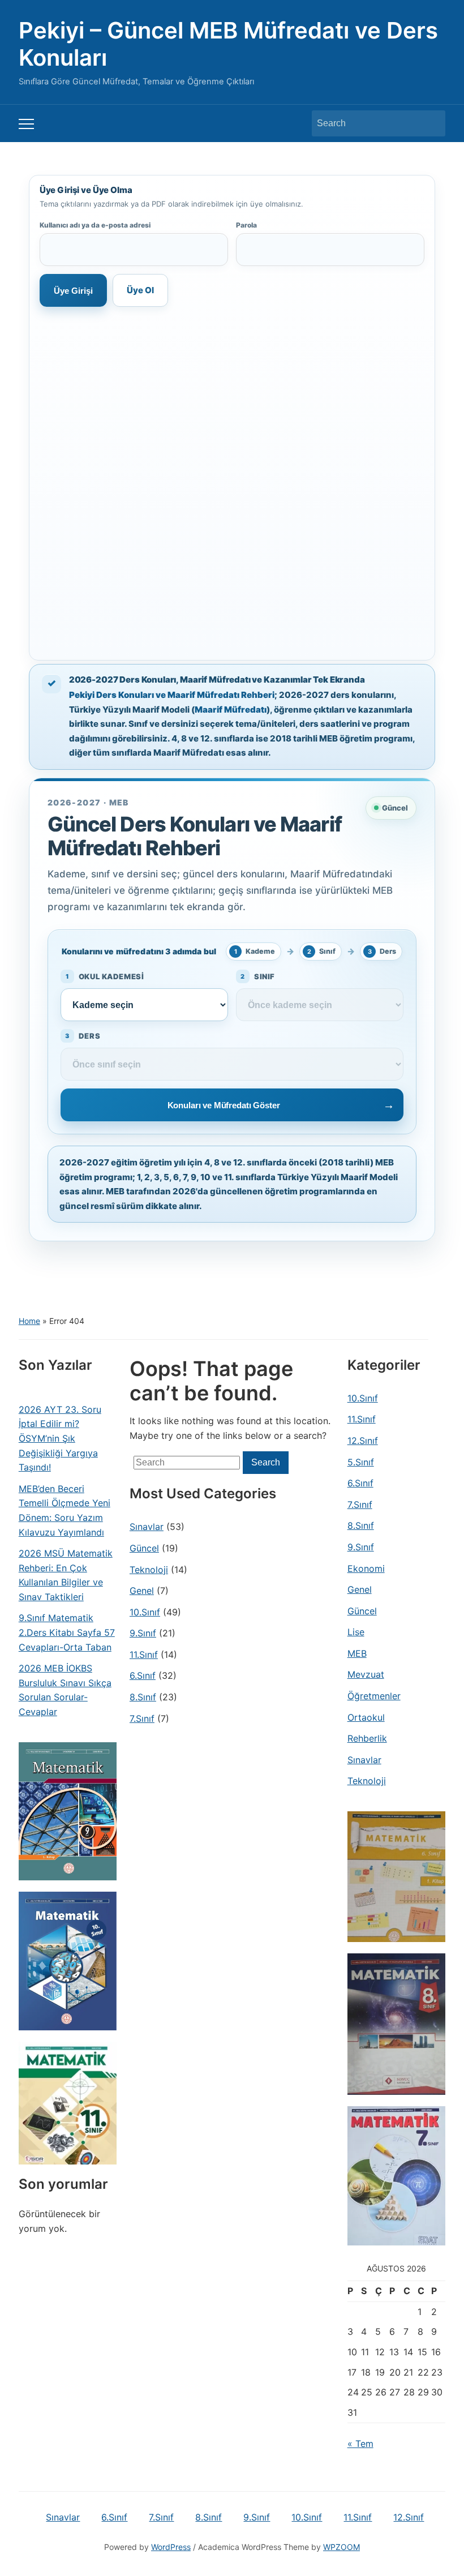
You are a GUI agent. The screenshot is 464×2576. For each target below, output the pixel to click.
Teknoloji (149, 1570)
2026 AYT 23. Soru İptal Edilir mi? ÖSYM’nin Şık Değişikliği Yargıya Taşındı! (60, 1438)
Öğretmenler (374, 1696)
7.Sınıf (142, 1718)
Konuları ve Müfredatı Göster (224, 1105)
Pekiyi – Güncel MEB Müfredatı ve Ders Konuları (228, 44)
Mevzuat (366, 1674)
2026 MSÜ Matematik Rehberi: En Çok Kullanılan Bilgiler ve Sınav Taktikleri (66, 1575)
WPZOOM (341, 2547)
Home (29, 1321)
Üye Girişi (73, 291)
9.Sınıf (143, 1633)
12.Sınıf (363, 1441)
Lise (356, 1632)
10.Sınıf (145, 1612)
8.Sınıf (143, 1697)
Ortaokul (366, 1717)
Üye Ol (140, 290)
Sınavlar (147, 1527)
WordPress (171, 2547)
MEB (357, 1653)
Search (431, 123)
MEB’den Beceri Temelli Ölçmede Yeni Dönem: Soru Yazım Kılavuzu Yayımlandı (65, 1510)
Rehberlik (367, 1738)
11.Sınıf (144, 1655)
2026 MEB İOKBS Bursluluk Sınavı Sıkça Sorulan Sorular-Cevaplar (65, 1690)
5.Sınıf (361, 1462)
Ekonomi (366, 1568)
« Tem (360, 2444)
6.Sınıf (143, 1675)
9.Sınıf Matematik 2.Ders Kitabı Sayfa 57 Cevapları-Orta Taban (67, 1632)
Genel (142, 1591)
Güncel (144, 1548)
